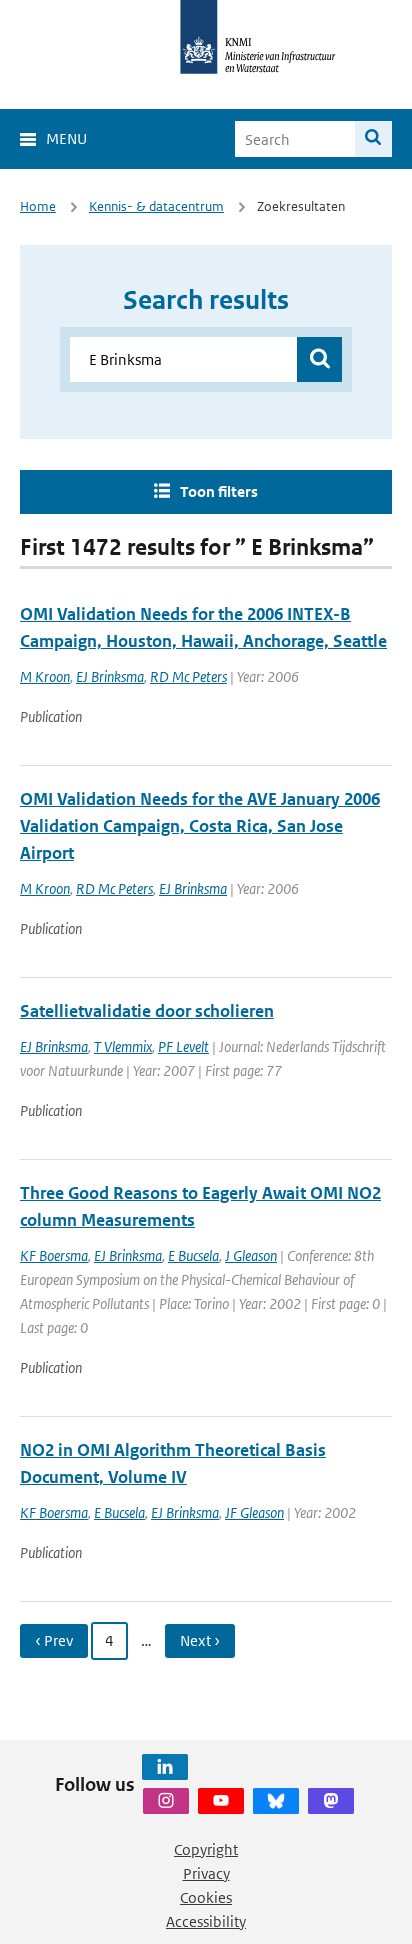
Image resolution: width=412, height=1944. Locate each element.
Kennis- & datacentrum (156, 206)
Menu (66, 138)
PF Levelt (183, 1046)
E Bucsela (193, 1255)
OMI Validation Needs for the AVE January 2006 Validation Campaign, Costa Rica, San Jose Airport (200, 826)
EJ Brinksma (110, 676)
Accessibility (206, 1921)
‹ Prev (54, 1640)
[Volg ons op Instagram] (166, 1801)
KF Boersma (54, 1255)
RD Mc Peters (188, 676)
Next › (200, 1640)
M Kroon (45, 676)
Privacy (206, 1873)
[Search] (373, 139)
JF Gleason (254, 1512)
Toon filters (219, 491)
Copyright (206, 1849)
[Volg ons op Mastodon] (331, 1801)
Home (38, 206)
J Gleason (251, 1255)
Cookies (206, 1897)
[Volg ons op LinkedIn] (165, 1767)
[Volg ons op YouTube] (221, 1801)
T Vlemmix (123, 1046)
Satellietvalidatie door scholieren (147, 1011)
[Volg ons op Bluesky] (276, 1801)
